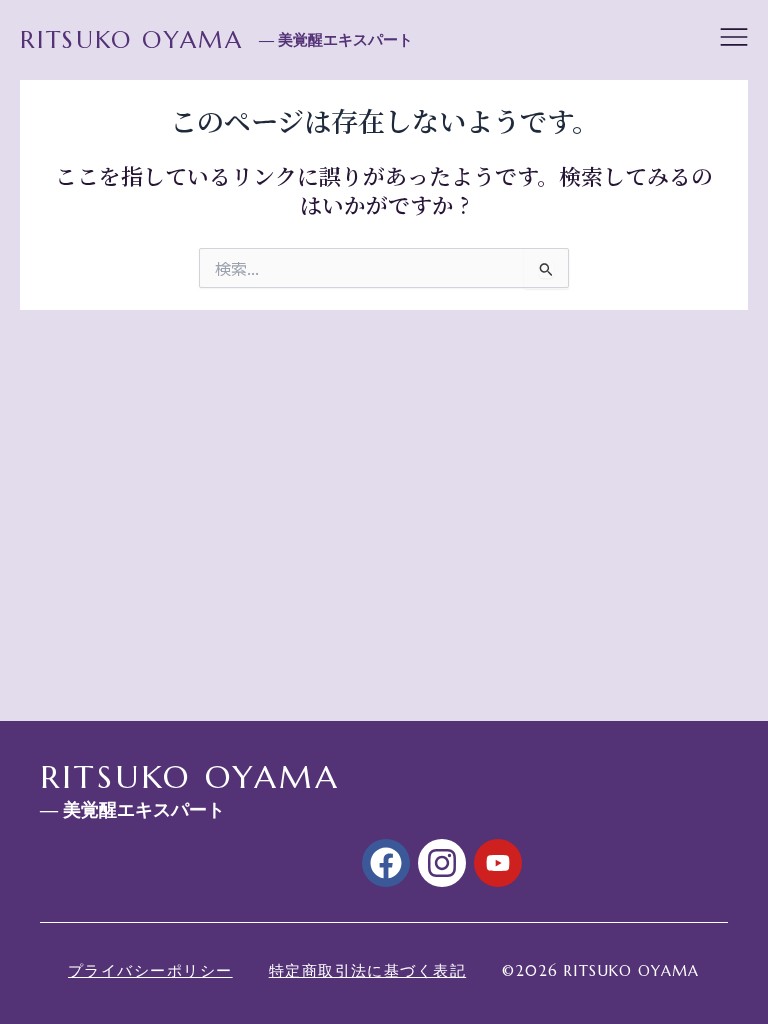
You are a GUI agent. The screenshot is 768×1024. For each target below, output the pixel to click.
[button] (734, 40)
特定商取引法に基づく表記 (368, 971)
